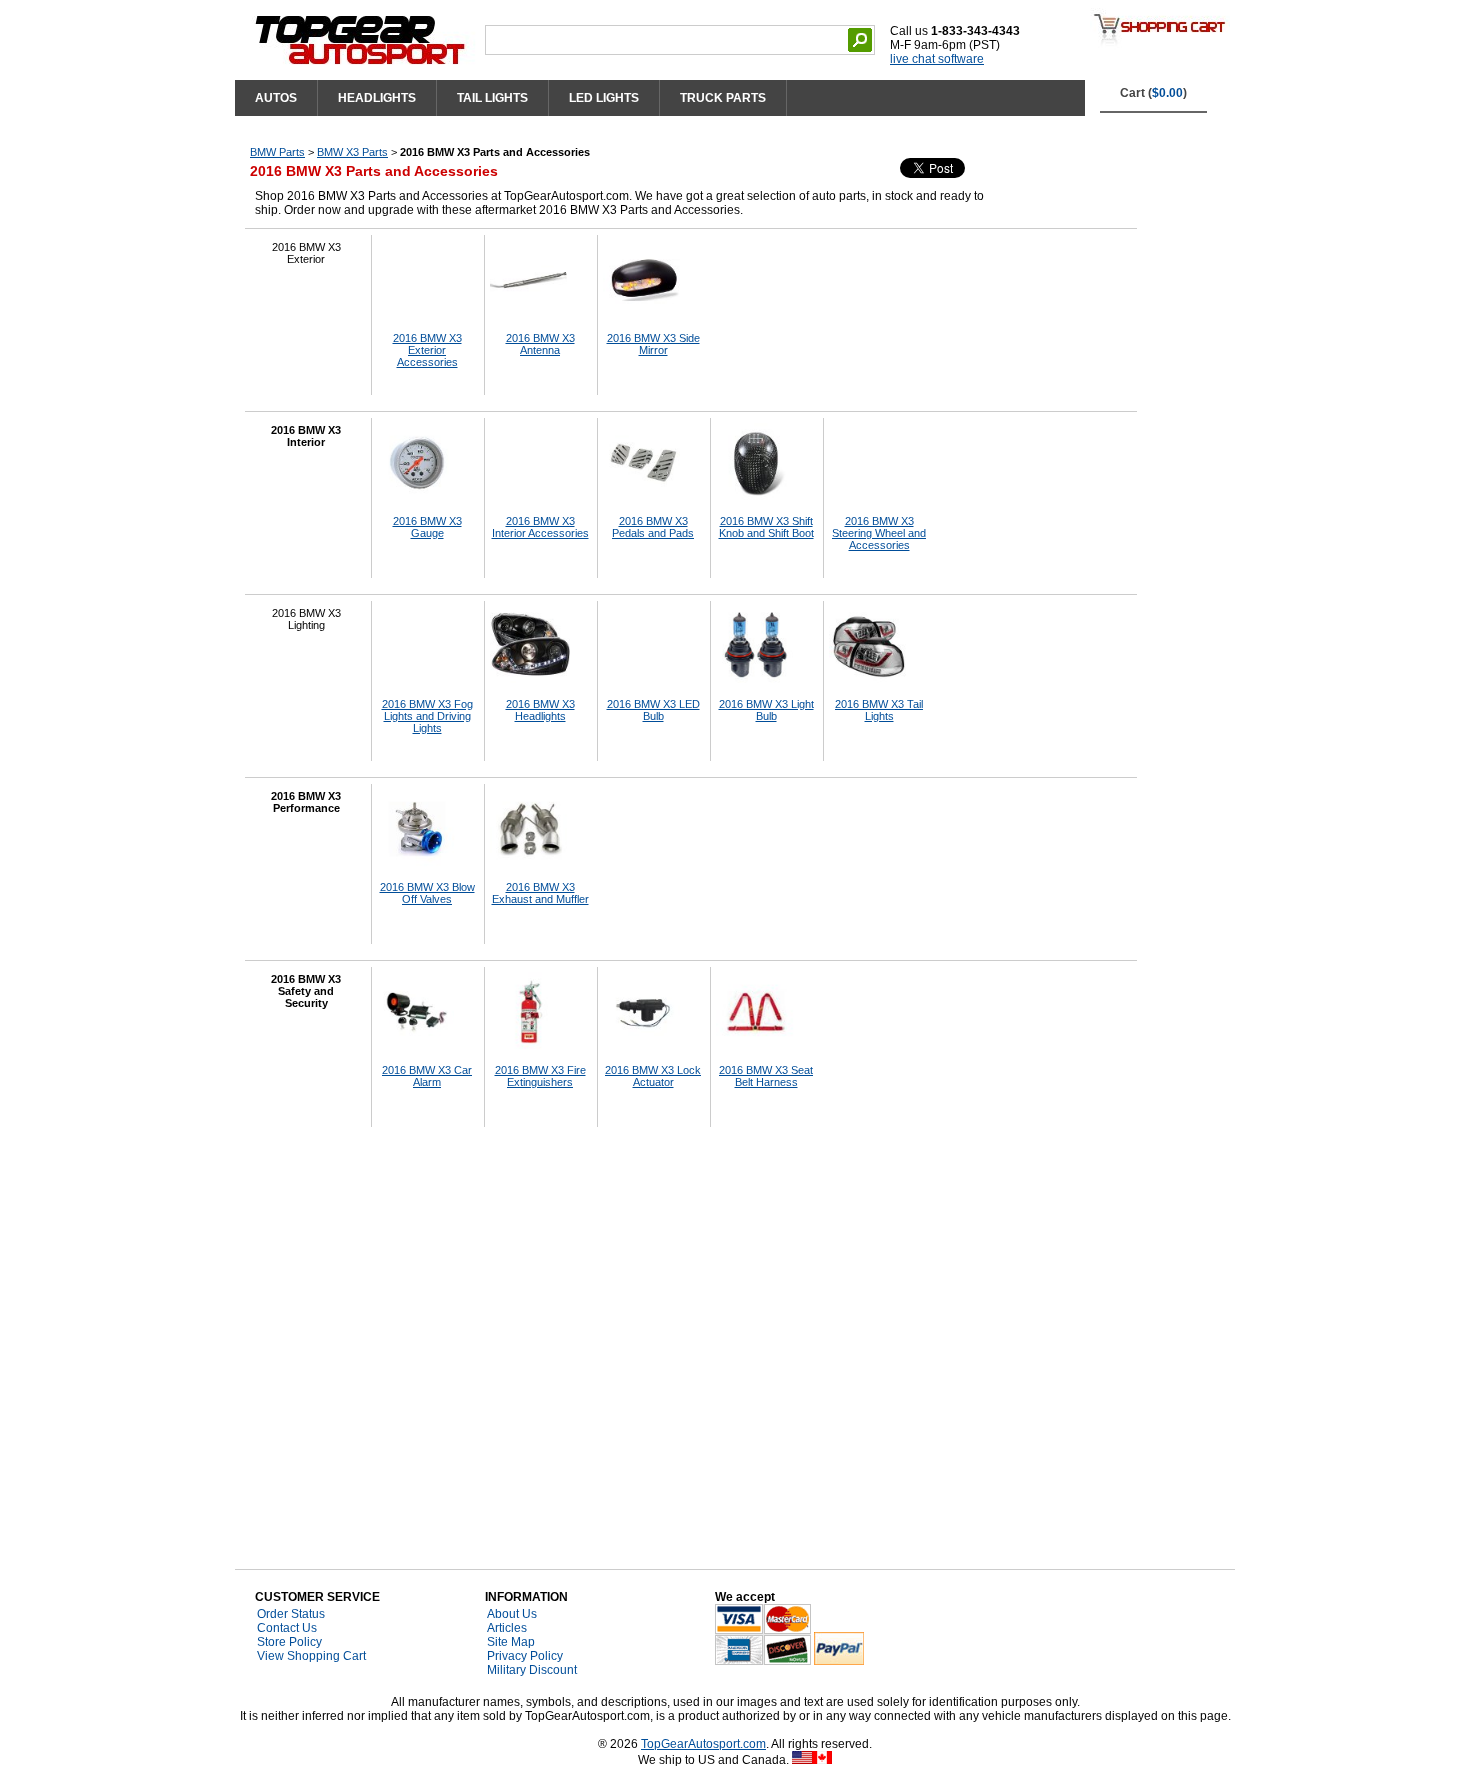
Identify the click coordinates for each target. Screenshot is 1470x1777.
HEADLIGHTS (377, 98)
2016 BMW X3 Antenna (540, 344)
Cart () (1153, 93)
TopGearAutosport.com (703, 1744)
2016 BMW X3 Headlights (540, 710)
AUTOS (276, 98)
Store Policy (289, 1642)
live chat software (937, 59)
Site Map (511, 1642)
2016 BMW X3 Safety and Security (306, 991)
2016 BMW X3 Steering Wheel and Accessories (879, 533)
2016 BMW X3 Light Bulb (766, 710)
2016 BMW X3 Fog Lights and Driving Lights (427, 716)
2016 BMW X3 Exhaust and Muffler (540, 893)
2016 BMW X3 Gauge (427, 527)
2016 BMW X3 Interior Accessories (540, 527)
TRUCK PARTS (723, 98)
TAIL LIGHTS (492, 98)
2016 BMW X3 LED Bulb (653, 710)
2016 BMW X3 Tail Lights (879, 710)
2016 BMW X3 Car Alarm (427, 1076)
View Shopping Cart (311, 1656)
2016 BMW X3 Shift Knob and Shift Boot (766, 527)
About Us (512, 1614)
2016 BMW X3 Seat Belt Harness (766, 1076)
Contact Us (287, 1628)
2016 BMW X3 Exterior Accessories (427, 350)
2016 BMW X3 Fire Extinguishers (540, 1076)
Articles (507, 1628)
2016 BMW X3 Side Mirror (653, 344)
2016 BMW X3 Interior (306, 436)
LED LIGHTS (604, 98)
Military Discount (532, 1670)
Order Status (291, 1614)
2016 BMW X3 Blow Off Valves (427, 893)
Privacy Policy (525, 1656)
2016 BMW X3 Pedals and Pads (653, 527)
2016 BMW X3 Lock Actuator (653, 1076)
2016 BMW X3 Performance (306, 802)
